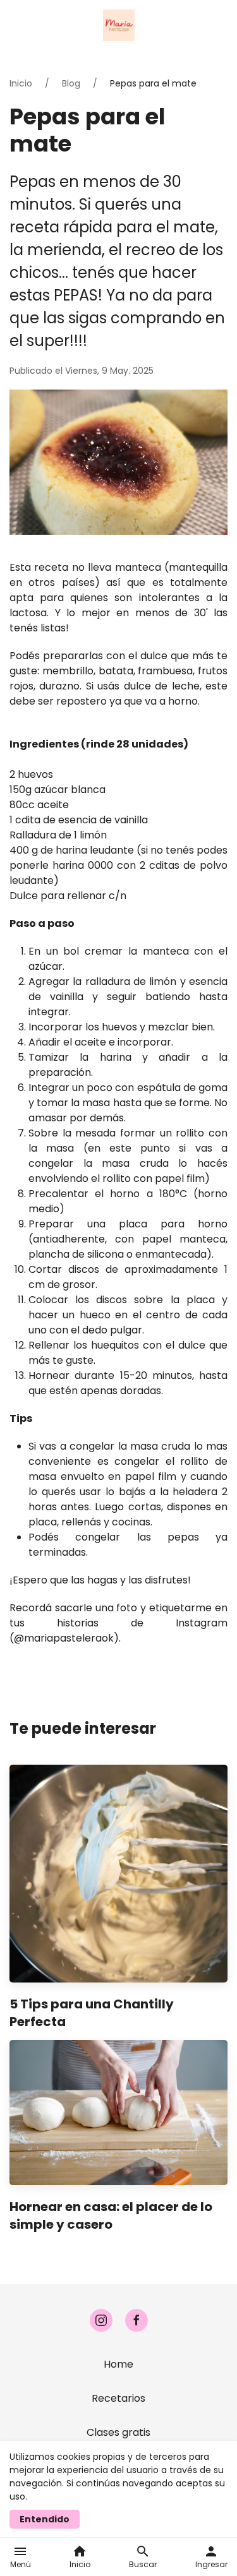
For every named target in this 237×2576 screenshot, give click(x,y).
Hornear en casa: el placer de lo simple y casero (111, 2215)
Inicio (21, 83)
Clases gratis (118, 2432)
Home (118, 2364)
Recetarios (118, 2398)
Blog (71, 83)
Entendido (45, 2519)
